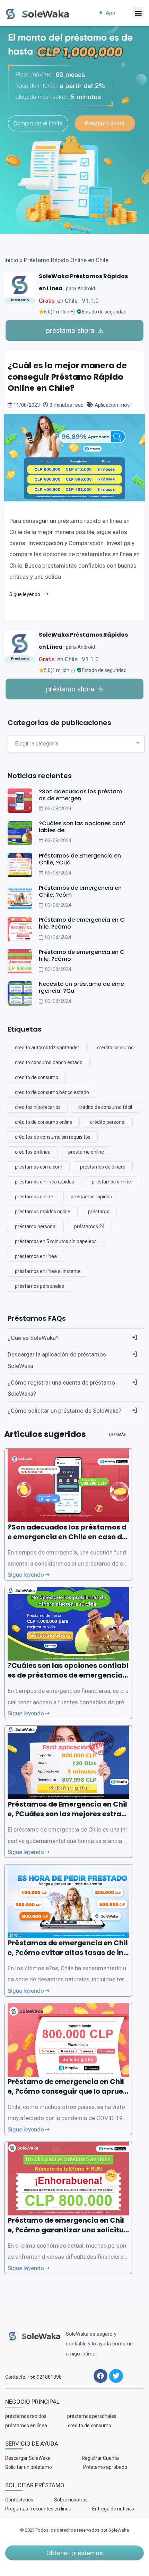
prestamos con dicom (39, 1167)
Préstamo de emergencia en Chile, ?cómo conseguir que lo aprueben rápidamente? (68, 2091)
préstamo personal (36, 1226)
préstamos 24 (89, 1226)
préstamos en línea (36, 1256)
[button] (138, 13)
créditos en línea (33, 1152)
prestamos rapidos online (43, 1212)
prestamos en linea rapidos (45, 1182)
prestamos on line (111, 1182)
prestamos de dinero (103, 1167)
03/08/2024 (58, 809)
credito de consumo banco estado (52, 1092)
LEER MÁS (117, 1435)
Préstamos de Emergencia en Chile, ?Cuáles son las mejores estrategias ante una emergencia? (68, 1814)
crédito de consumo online (44, 1122)
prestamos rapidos (91, 1197)
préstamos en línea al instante (48, 1271)
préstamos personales (40, 1286)
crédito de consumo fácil (105, 1107)
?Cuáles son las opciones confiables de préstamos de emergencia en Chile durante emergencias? (68, 1675)
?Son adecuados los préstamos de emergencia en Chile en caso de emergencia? (67, 1537)
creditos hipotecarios (38, 1107)
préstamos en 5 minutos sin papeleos (56, 1241)
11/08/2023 (27, 405)
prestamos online (34, 1197)
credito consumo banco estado (49, 1062)
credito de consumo (37, 1077)
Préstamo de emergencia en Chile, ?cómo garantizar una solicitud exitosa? (68, 2230)
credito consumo (115, 1048)
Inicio (11, 260)
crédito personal (108, 1122)
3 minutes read (67, 405)
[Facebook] (100, 2376)
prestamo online (86, 1152)
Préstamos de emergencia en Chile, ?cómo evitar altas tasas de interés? (68, 1953)
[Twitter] (116, 2376)
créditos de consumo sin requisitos (53, 1137)
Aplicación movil (112, 405)
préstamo (99, 1212)
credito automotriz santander (47, 1048)
